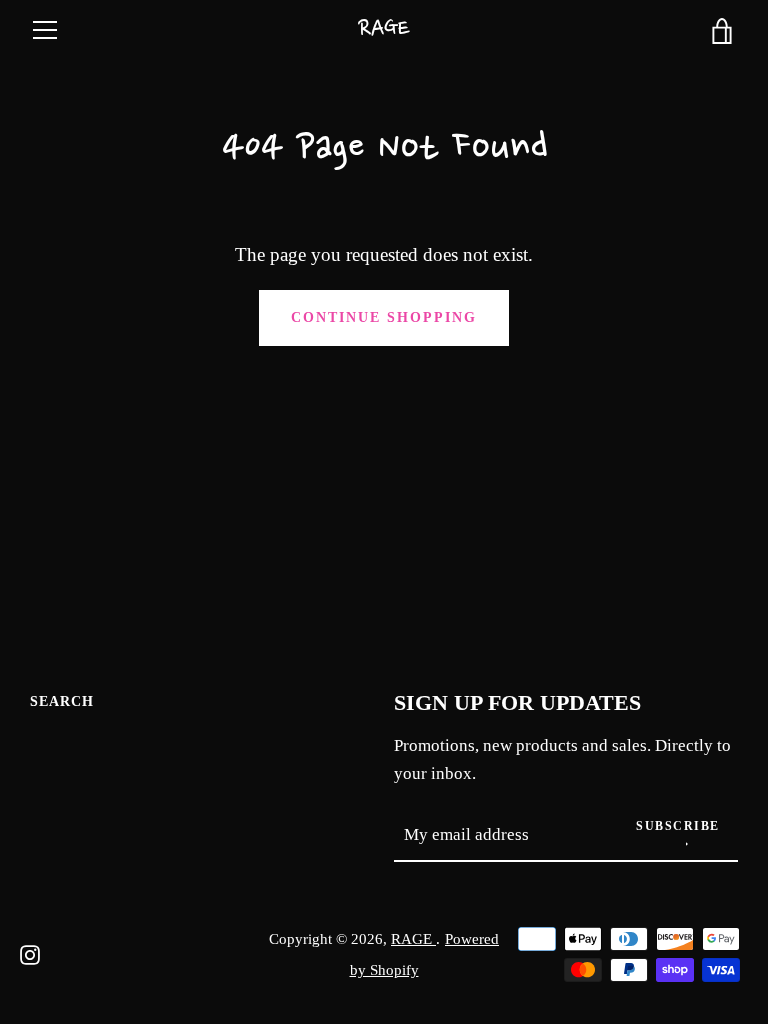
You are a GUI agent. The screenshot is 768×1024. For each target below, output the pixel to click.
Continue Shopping (384, 317)
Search (62, 701)
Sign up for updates (517, 703)
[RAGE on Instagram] (30, 952)
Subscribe (678, 826)
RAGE (384, 29)
